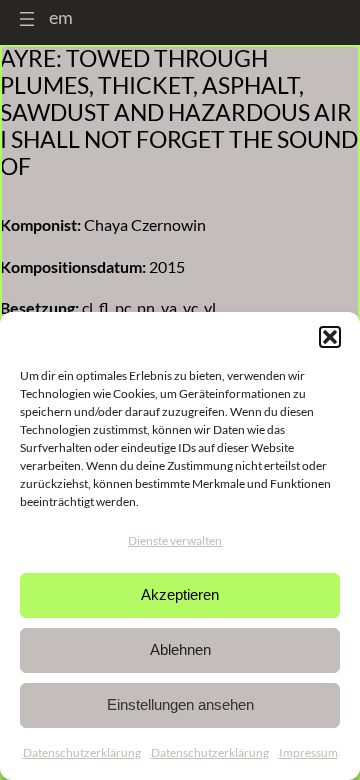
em (61, 17)
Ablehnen (180, 649)
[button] (330, 337)
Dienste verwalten (175, 540)
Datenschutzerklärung (82, 752)
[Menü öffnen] (27, 19)
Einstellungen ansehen (180, 704)
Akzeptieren (180, 594)
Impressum (308, 752)
